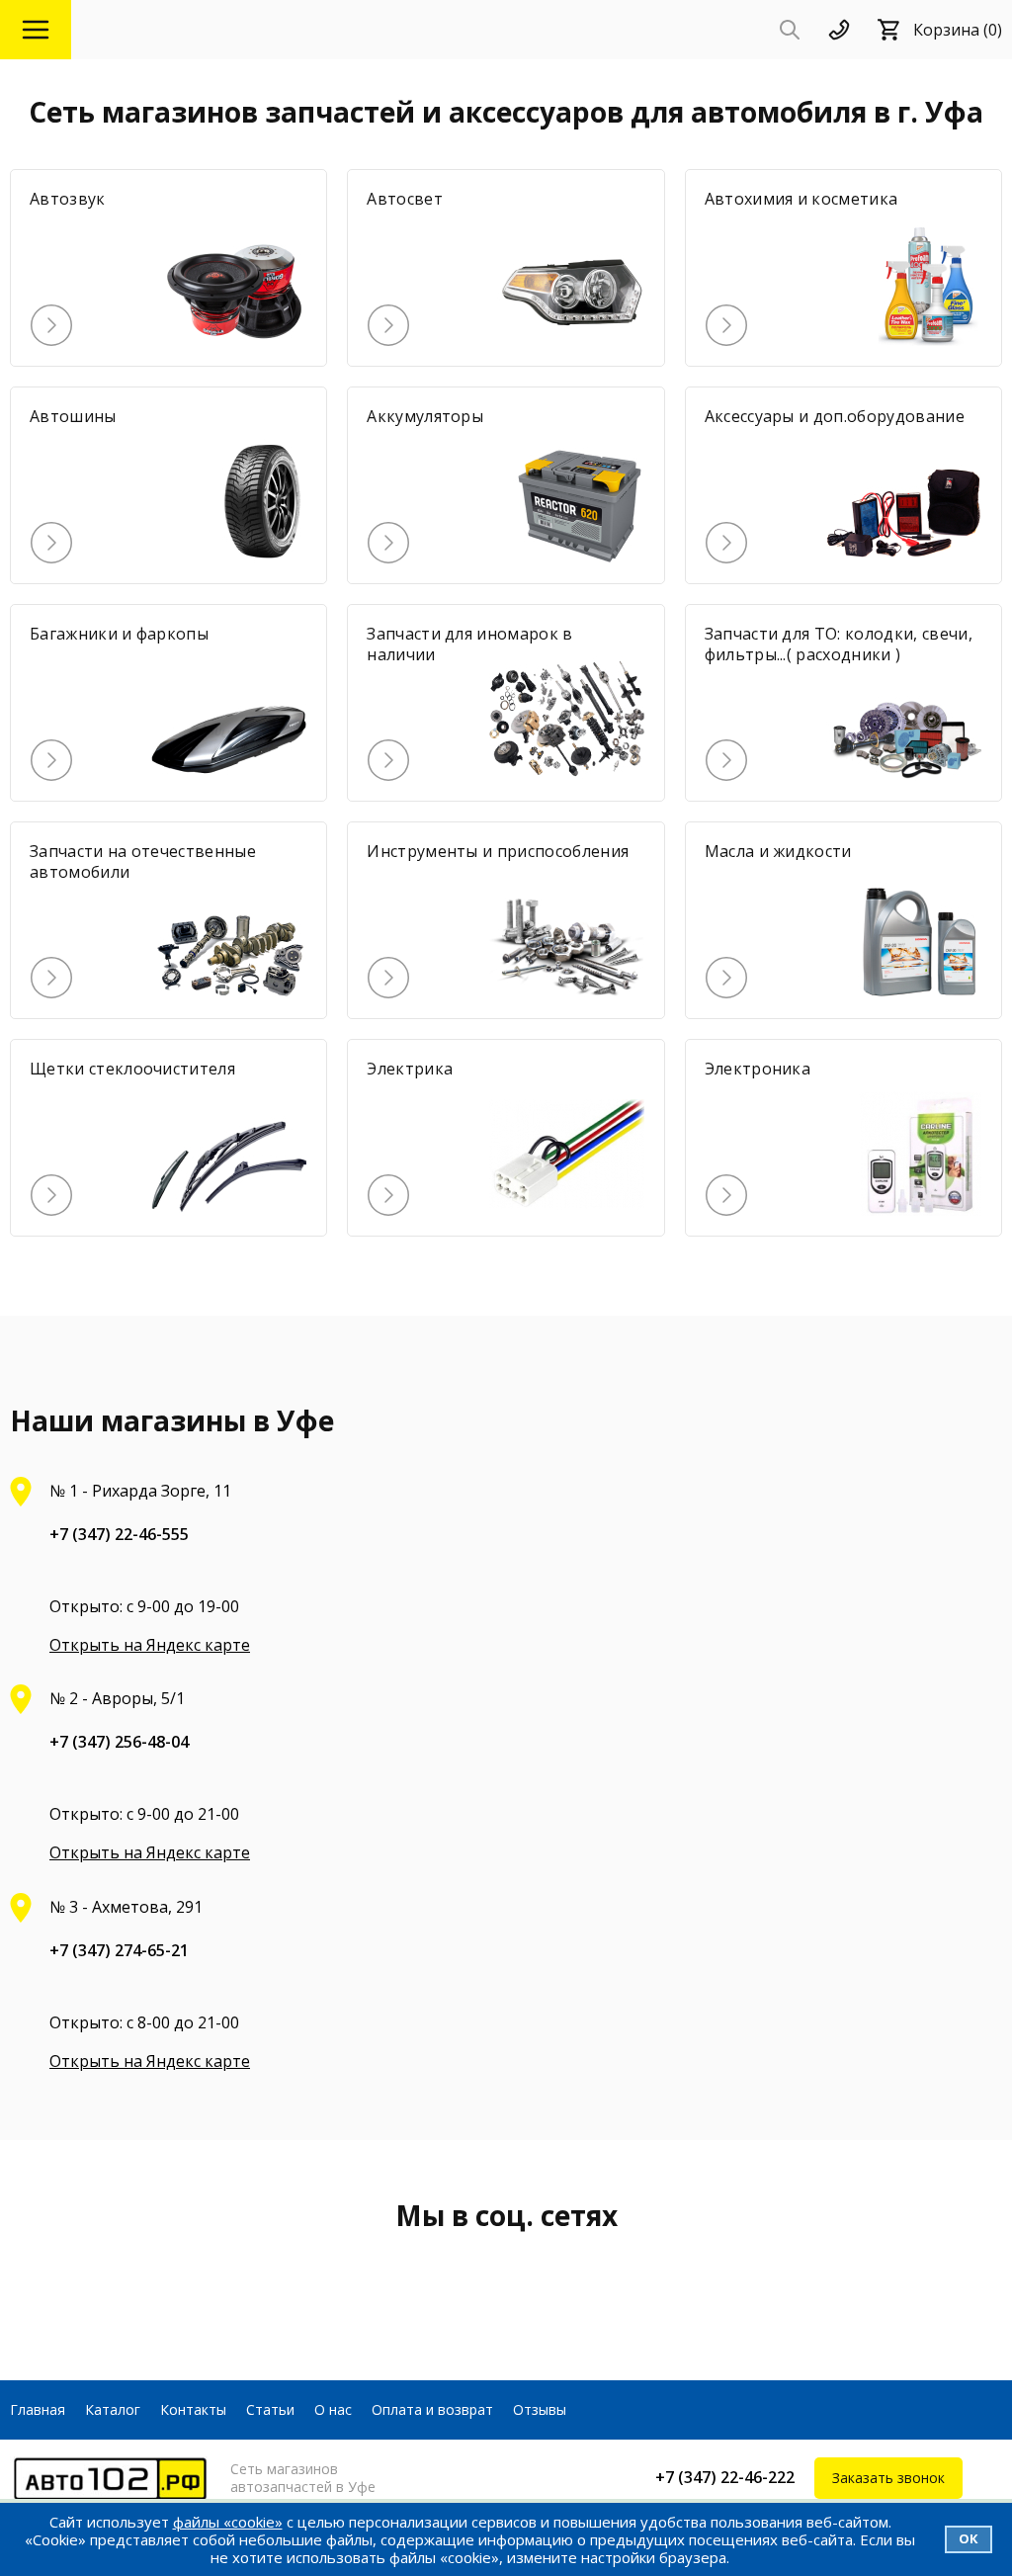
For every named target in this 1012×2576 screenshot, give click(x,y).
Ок (969, 2538)
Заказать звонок (888, 2478)
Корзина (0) (958, 30)
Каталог (113, 2409)
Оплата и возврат (432, 2409)
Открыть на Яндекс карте (150, 1645)
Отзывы (540, 2409)
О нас (333, 2409)
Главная (38, 2409)
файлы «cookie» (228, 2522)
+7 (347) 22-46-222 (725, 2477)
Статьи (270, 2409)
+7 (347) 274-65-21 (119, 1950)
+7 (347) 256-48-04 (119, 1742)
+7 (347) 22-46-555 (119, 1534)
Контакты (193, 2409)
